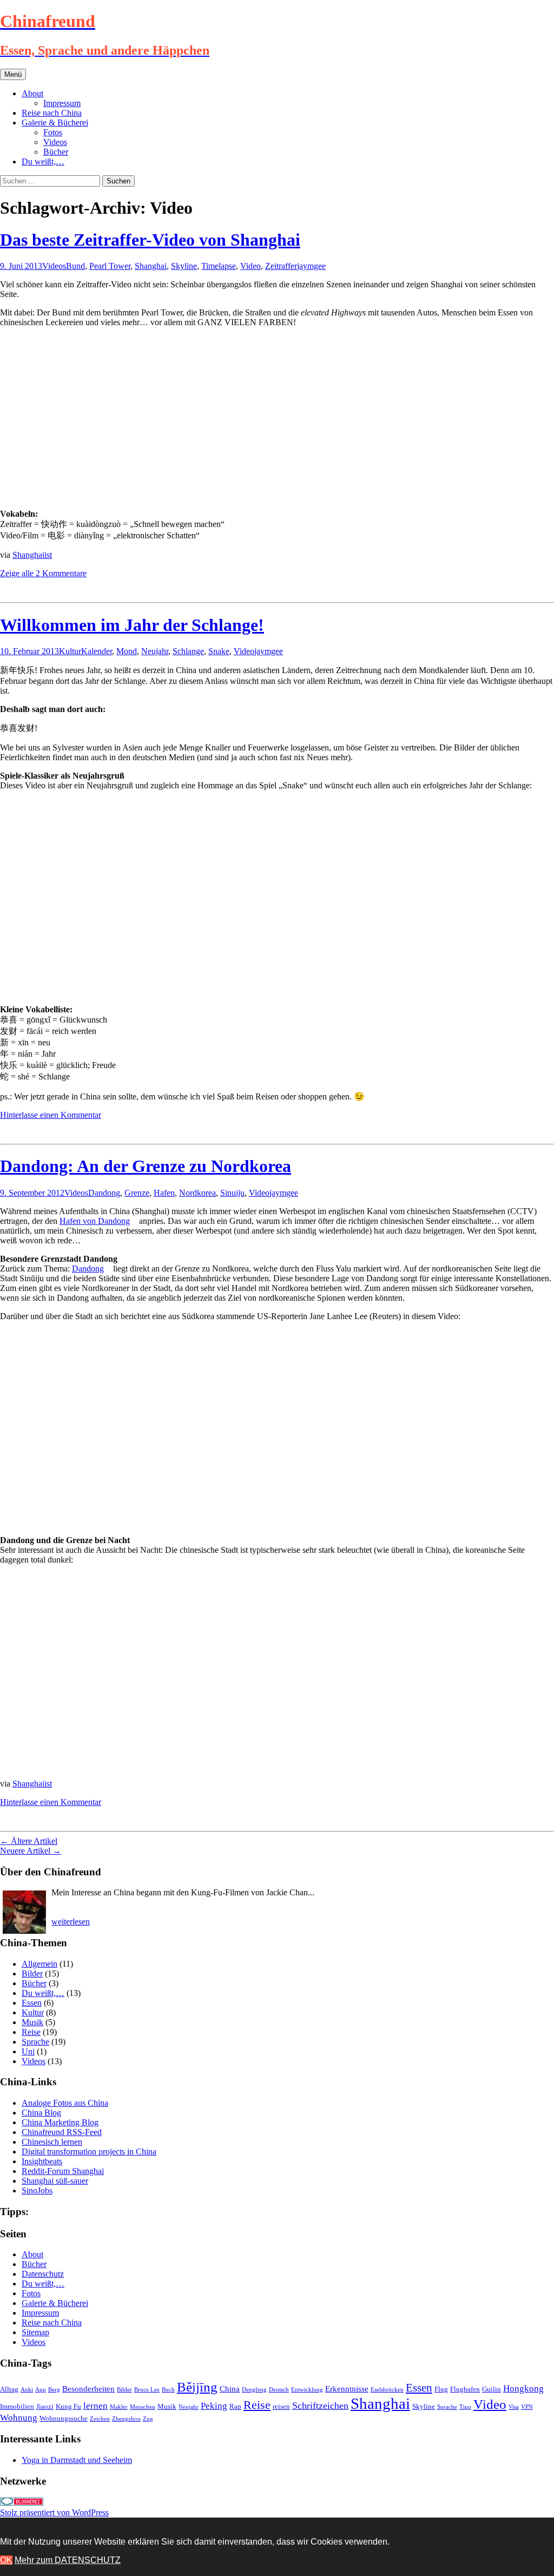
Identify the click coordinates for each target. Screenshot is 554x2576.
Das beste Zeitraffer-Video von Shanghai (150, 240)
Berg (54, 2390)
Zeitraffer (281, 266)
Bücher (56, 152)
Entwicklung (307, 2390)
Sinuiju (232, 1193)
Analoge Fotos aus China (65, 2103)
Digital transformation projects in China (89, 2152)
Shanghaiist (32, 555)
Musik (32, 2022)
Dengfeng (254, 2390)
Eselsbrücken (387, 2390)
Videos (55, 142)
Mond (127, 651)
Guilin (492, 2389)
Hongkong (523, 2389)
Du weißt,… (43, 162)
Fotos (53, 132)
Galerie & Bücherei (55, 123)
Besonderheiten (88, 2389)
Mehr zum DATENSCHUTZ (68, 2560)
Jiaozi (45, 2406)
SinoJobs (37, 2190)
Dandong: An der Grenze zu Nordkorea (146, 1166)
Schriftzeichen (320, 2406)
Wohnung (19, 2418)
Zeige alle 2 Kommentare (43, 573)
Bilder (32, 1974)
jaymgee (311, 266)
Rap (235, 2406)
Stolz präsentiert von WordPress (54, 2512)
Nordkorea (197, 1193)
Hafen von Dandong (95, 1221)
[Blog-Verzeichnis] (22, 2503)
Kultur (70, 651)
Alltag (9, 2389)
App (41, 2390)
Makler (119, 2407)
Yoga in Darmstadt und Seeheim (77, 2460)
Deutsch (279, 2390)
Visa (514, 2407)
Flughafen (465, 2389)
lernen (95, 2406)
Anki (27, 2390)
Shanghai (151, 266)
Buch (168, 2390)
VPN (527, 2407)
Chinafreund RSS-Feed (62, 2132)
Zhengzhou (126, 2419)
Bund (75, 266)
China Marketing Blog (60, 2122)
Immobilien (17, 2406)
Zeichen (100, 2419)
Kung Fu (68, 2406)
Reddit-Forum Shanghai (63, 2171)
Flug (441, 2389)
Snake (219, 651)
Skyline (184, 266)
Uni (28, 2051)
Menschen (143, 2407)
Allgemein (39, 1964)
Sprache (35, 2042)
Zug (148, 2419)
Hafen (164, 1193)
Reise (31, 2032)
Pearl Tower (110, 266)
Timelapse (219, 266)
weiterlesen (71, 1922)
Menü (13, 74)
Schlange (188, 651)
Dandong (104, 1193)
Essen (32, 2003)
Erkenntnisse (347, 2389)
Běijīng (197, 2387)
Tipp (465, 2407)
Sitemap (35, 2332)
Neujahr (155, 651)
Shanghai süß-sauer (55, 2181)
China (230, 2389)
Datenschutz (43, 2274)
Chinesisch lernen (52, 2142)
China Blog (41, 2113)
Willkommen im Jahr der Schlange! (132, 625)
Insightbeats (42, 2161)
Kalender (97, 651)
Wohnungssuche (64, 2418)
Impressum (62, 103)
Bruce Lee (147, 2390)
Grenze (137, 1193)
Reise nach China (52, 113)
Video (250, 266)
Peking (214, 2406)
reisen (281, 2406)
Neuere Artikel (31, 1851)
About (32, 93)
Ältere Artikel (29, 1841)
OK (6, 2560)
